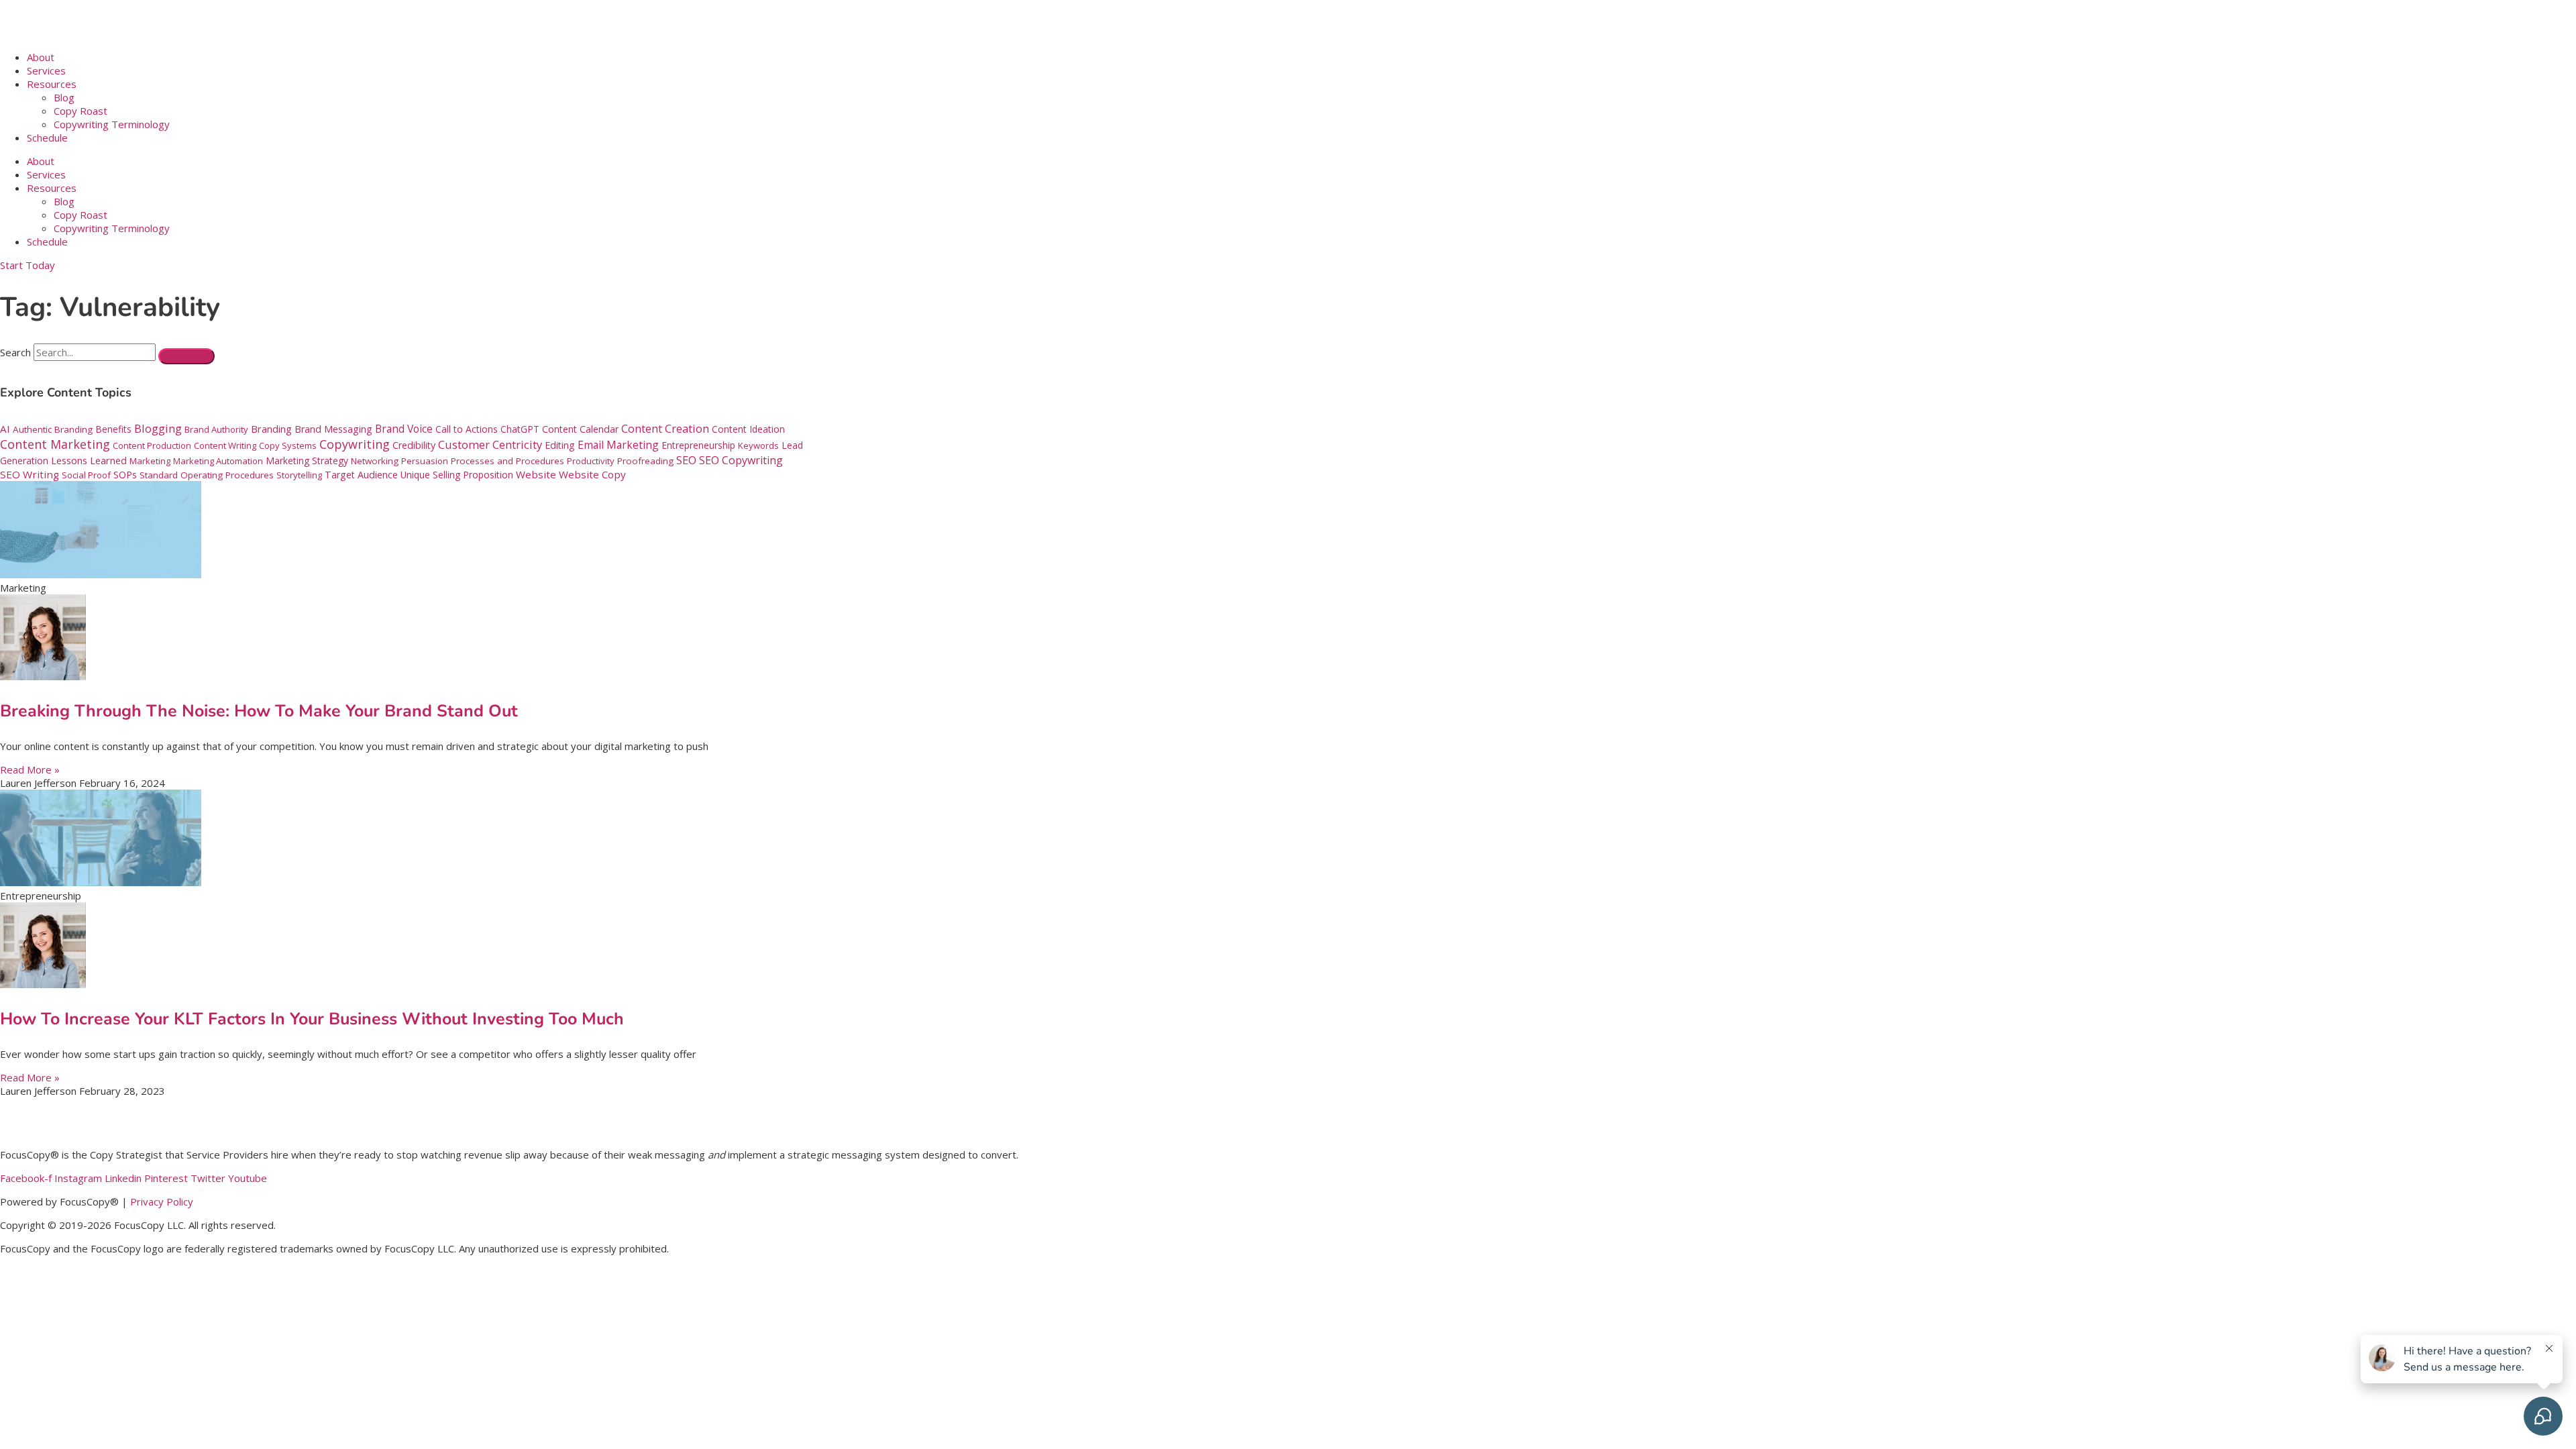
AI (5, 429)
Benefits (113, 429)
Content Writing (225, 445)
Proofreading (645, 461)
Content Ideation (748, 429)
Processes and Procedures (507, 461)
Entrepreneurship (698, 445)
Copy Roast (80, 111)
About (41, 57)
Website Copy (592, 474)
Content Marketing (55, 444)
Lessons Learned (89, 460)
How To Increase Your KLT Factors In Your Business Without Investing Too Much (312, 1019)
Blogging (158, 428)
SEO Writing (30, 474)
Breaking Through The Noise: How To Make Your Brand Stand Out (259, 711)
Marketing (150, 461)
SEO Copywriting (741, 460)
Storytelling (299, 475)
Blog (64, 97)
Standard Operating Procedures (207, 475)
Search (15, 352)
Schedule (47, 138)
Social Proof (86, 475)
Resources (52, 84)
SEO (686, 460)
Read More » (30, 769)
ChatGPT (520, 429)
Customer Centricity (490, 444)
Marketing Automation (218, 461)
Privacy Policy (162, 1201)
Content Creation (665, 429)
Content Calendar (580, 429)
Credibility (414, 445)
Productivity (591, 461)
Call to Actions (467, 429)
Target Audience (361, 475)
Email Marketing (618, 445)
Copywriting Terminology (112, 124)
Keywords (758, 445)
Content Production (152, 445)
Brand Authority (216, 429)
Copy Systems (288, 445)
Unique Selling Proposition (457, 475)
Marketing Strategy (307, 461)
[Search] (186, 356)
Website (536, 474)
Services (46, 70)
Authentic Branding (53, 429)
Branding (271, 429)
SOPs (125, 475)
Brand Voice (404, 429)
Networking (375, 461)
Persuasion (425, 461)
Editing (560, 445)
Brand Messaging (333, 429)
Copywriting (355, 444)
